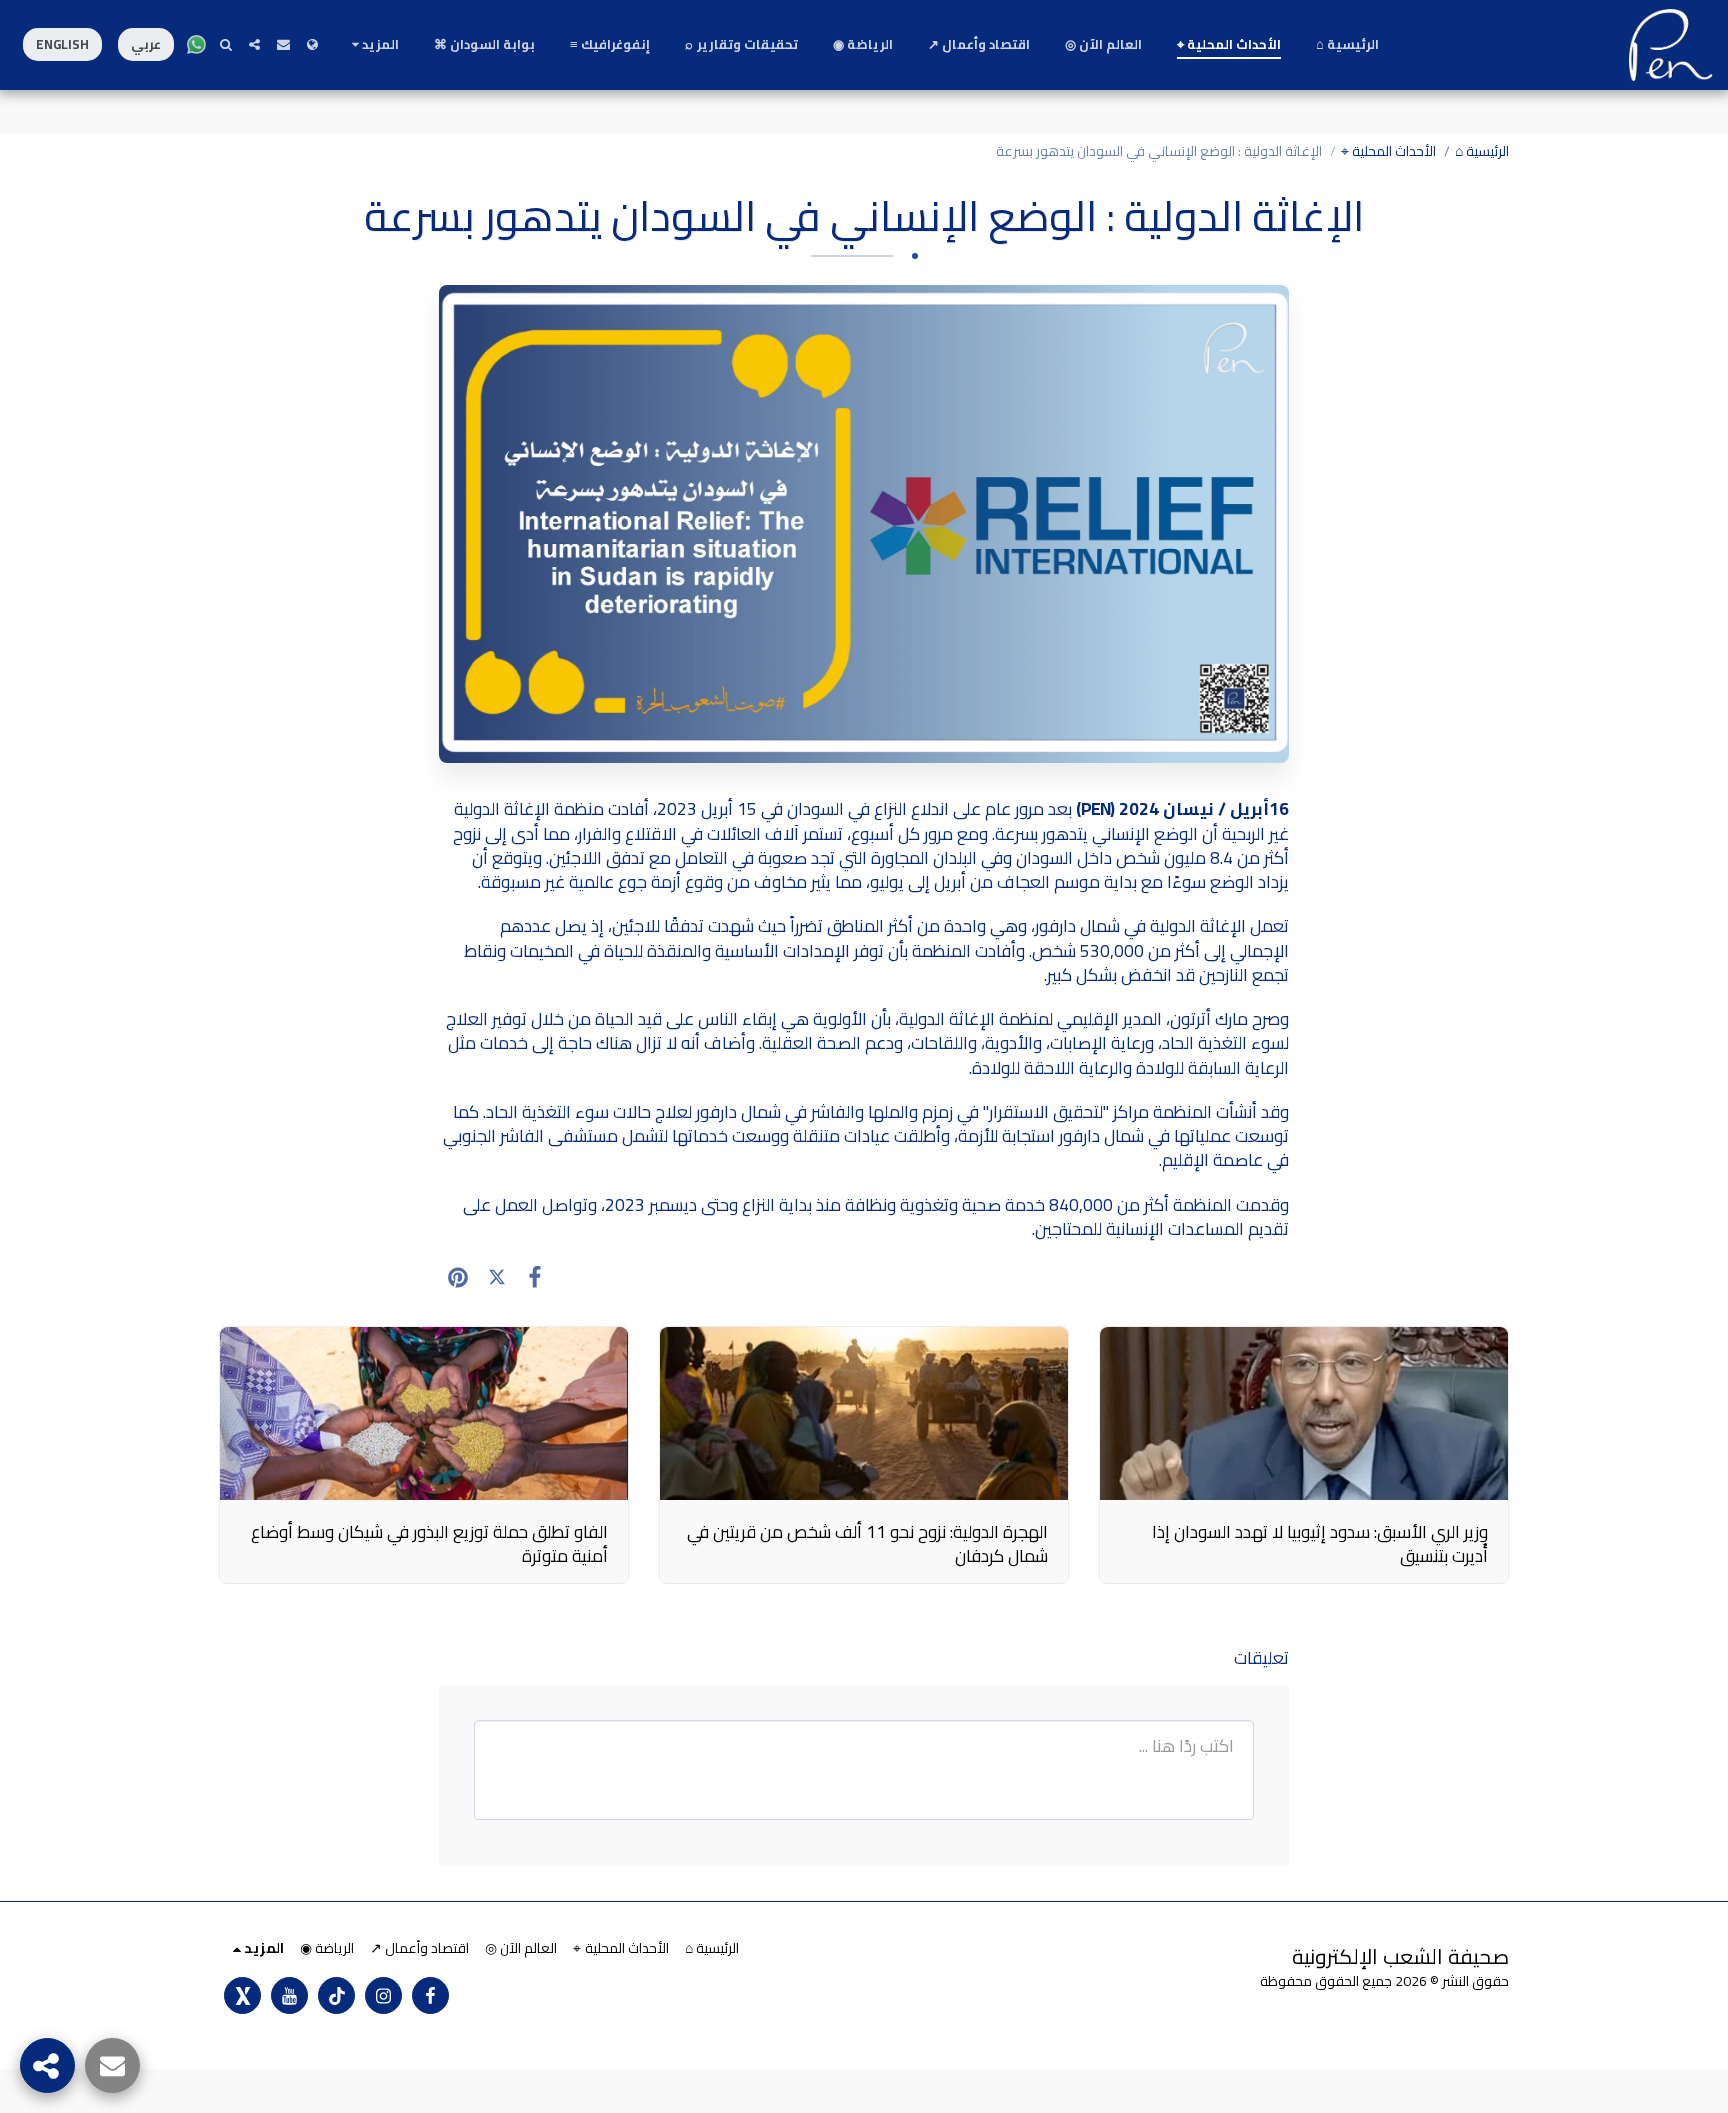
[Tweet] (497, 1277)
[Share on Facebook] (535, 1277)
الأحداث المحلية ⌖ (1388, 151)
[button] (283, 44)
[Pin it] (458, 1277)
